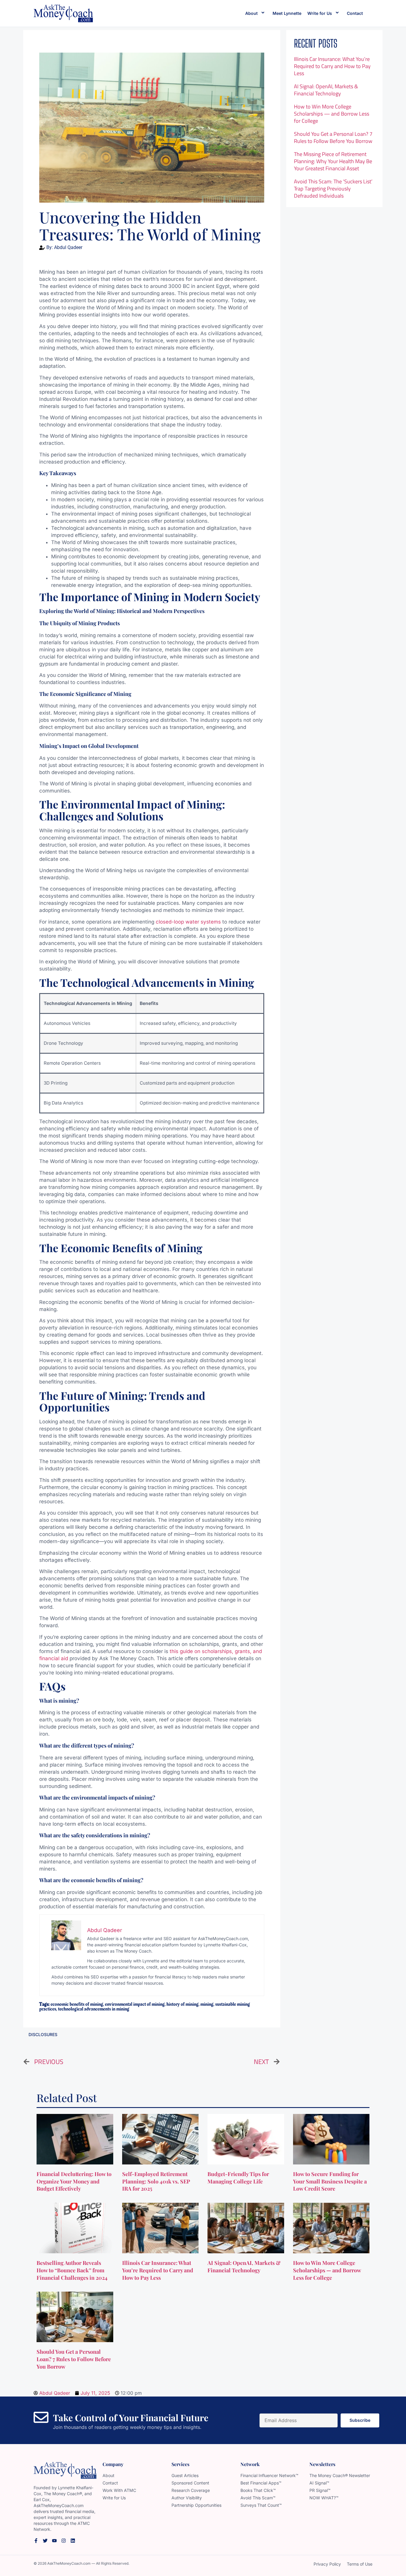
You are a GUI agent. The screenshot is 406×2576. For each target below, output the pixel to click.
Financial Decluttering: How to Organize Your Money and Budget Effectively (74, 2181)
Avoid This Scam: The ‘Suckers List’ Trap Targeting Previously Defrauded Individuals (333, 189)
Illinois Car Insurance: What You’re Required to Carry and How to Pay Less (332, 66)
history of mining (182, 2004)
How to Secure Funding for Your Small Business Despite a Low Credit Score (330, 2181)
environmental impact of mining (135, 2004)
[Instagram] (64, 2541)
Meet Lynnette (287, 13)
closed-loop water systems (188, 922)
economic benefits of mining (77, 2004)
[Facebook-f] (36, 2541)
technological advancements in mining (94, 2009)
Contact (355, 13)
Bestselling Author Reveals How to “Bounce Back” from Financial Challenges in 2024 (73, 2270)
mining (207, 2004)
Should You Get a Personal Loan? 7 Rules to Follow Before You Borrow (333, 137)
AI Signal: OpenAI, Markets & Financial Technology (326, 90)
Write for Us (320, 13)
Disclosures (43, 2034)
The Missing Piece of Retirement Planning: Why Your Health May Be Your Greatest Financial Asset (333, 161)
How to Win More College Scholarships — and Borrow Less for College (332, 114)
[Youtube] (54, 2541)
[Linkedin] (73, 2541)
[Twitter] (45, 2541)
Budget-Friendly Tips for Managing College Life (238, 2178)
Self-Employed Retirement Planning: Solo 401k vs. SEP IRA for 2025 (156, 2181)
